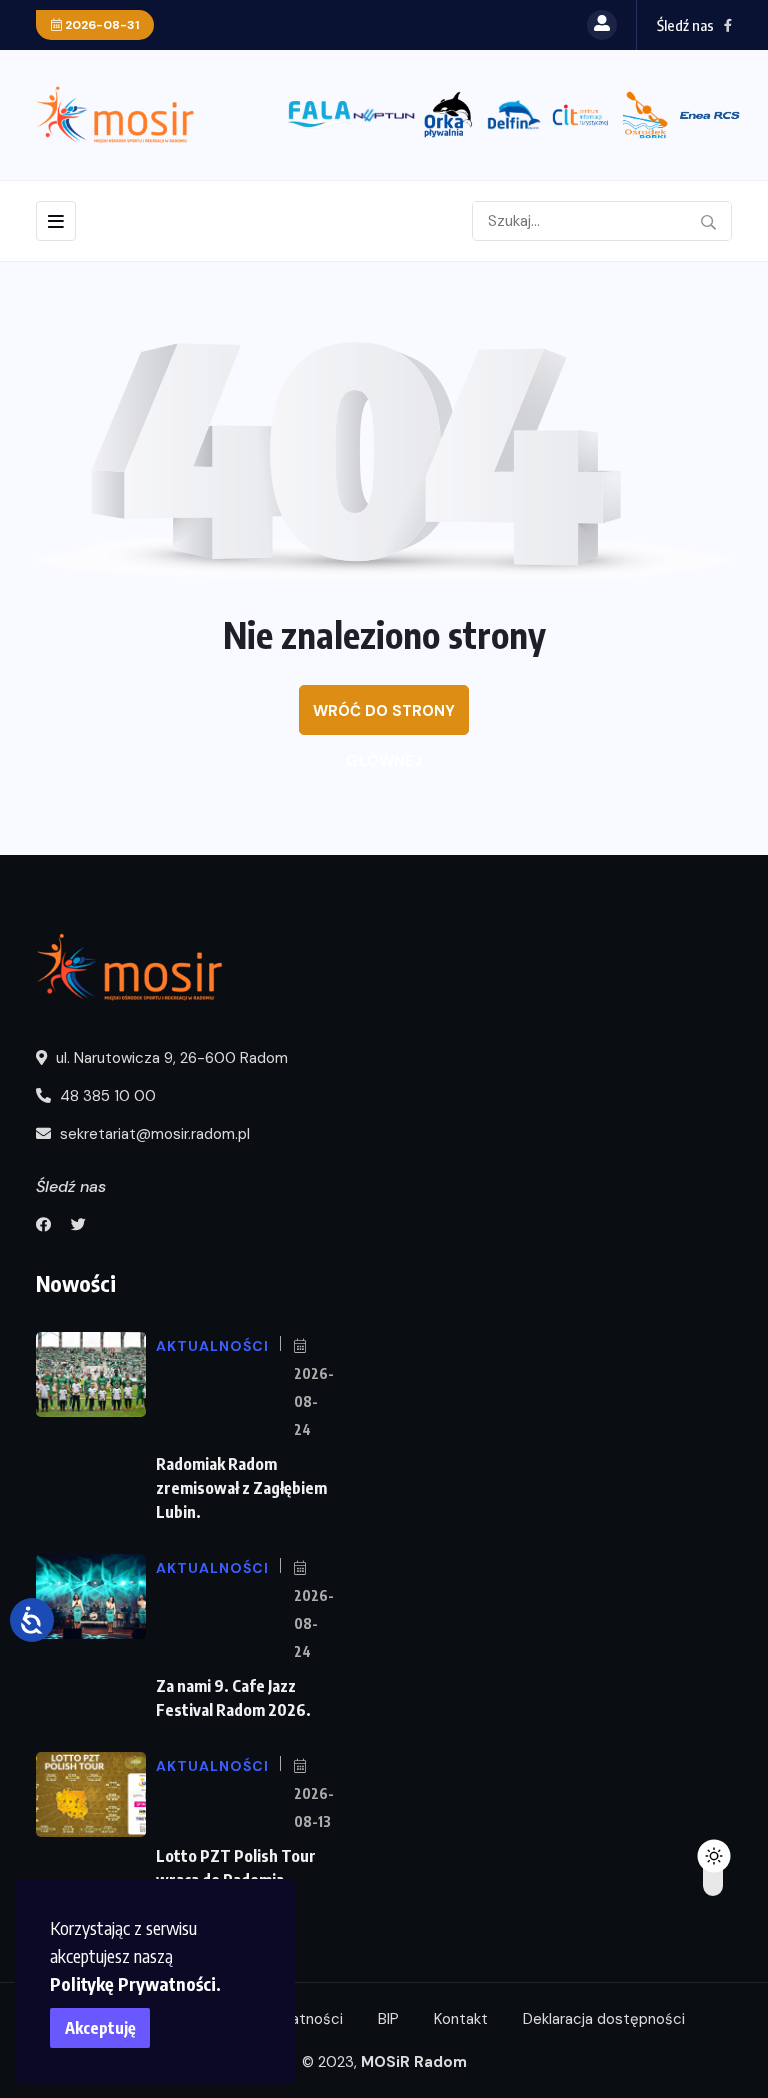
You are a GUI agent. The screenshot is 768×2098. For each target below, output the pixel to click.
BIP (388, 2019)
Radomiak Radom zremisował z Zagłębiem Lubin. (241, 1488)
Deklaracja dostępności (604, 2019)
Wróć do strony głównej (384, 718)
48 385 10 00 (106, 1096)
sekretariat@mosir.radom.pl (153, 1134)
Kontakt (461, 2019)
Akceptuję (100, 2028)
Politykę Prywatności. (135, 1983)
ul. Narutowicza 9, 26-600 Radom (170, 1058)
